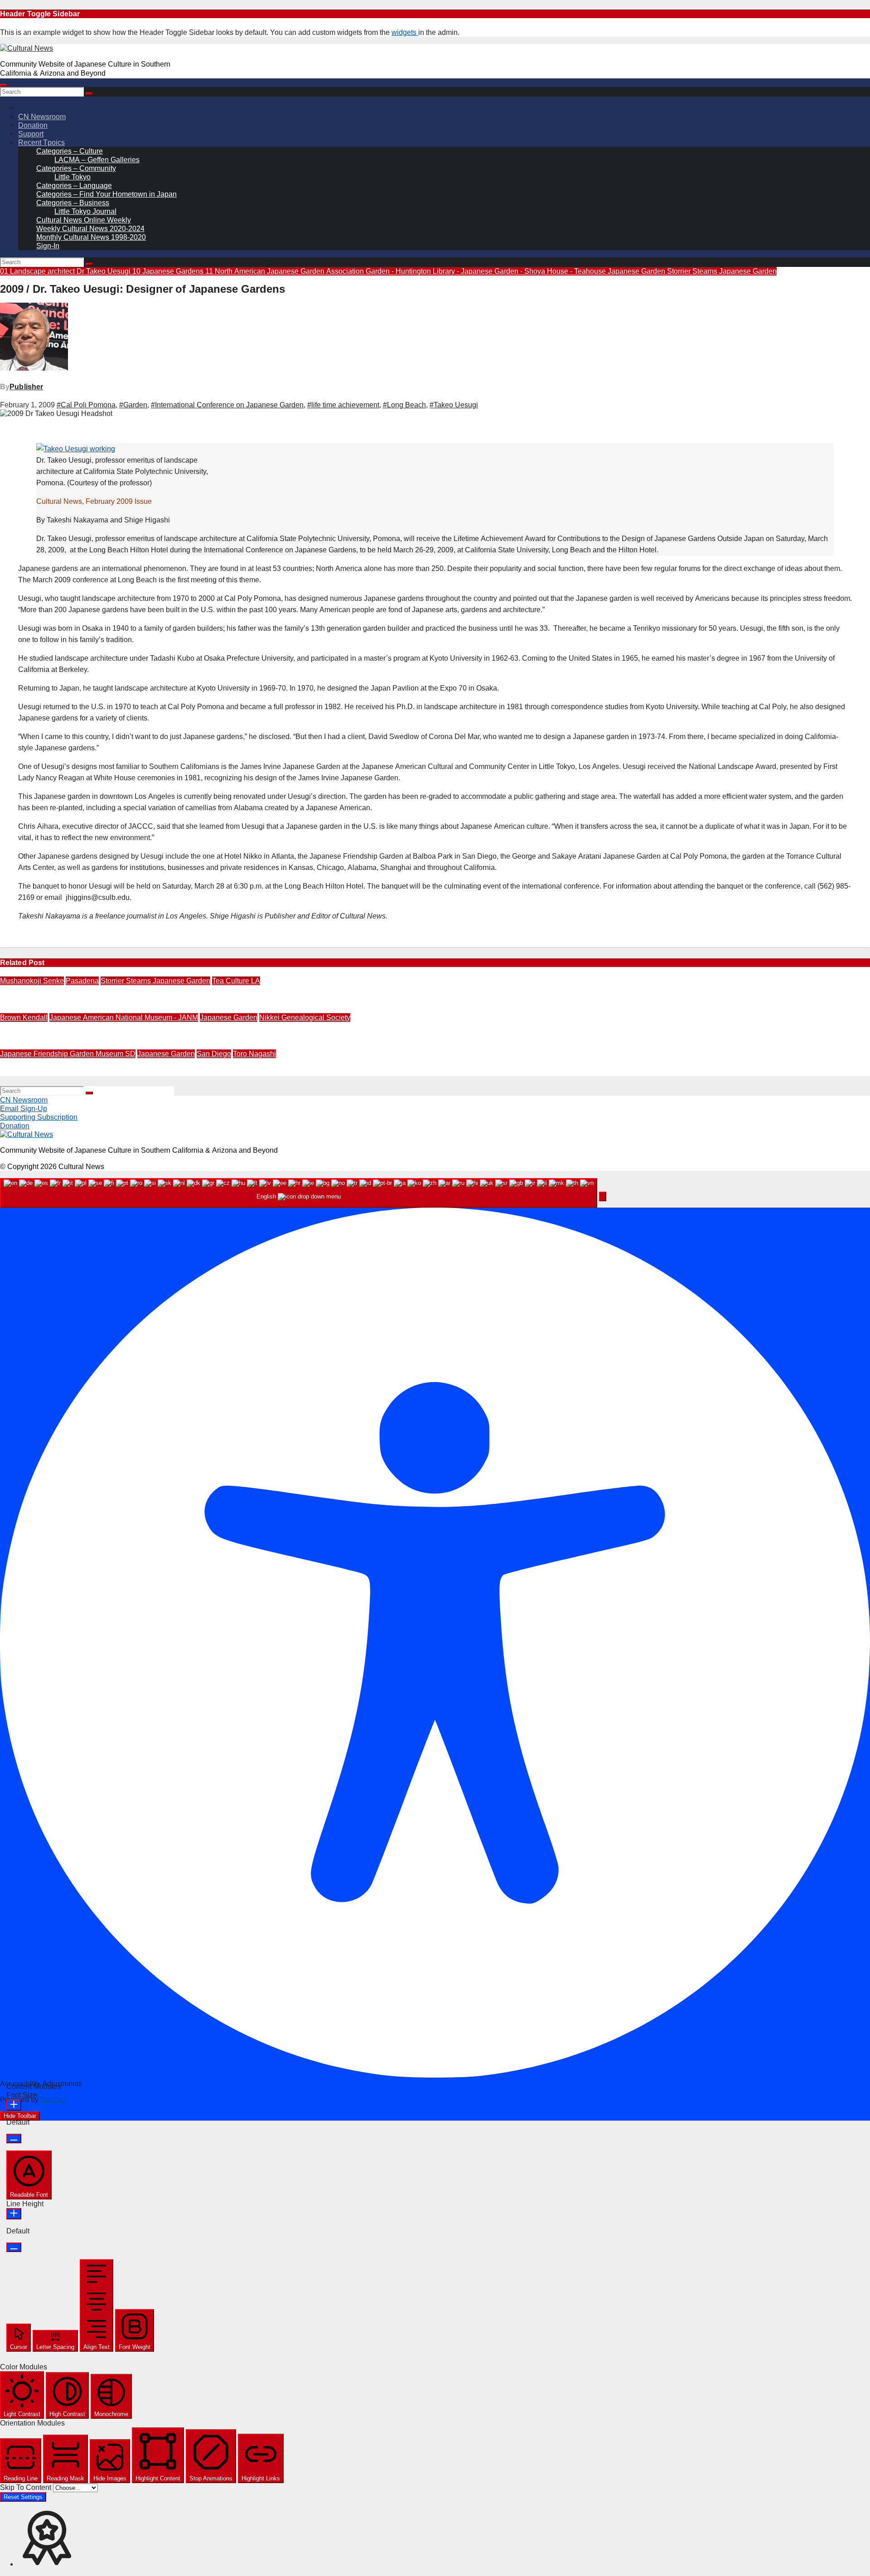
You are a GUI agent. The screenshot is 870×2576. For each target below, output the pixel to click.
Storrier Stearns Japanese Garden (722, 271)
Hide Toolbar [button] (20, 2116)
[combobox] (299, 1193)
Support (31, 134)
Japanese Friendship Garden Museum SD (68, 1054)
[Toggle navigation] (4, 85)
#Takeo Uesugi (454, 405)
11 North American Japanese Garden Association (285, 271)
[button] (603, 1196)
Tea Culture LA (236, 981)
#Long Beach (404, 405)
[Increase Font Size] (14, 2105)
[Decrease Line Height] (14, 2247)
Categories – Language (74, 186)
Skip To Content (27, 2487)
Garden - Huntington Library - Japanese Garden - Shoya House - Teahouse (487, 271)
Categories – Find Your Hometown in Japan (106, 194)
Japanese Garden (637, 271)
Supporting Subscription (39, 1117)
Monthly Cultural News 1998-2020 (91, 237)
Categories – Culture (70, 151)
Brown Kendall (24, 1017)
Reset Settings (23, 2497)
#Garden (133, 405)
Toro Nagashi (254, 1054)
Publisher (26, 387)
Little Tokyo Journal (85, 211)
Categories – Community (76, 168)
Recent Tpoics (41, 143)
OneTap (53, 2100)
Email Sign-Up (24, 1109)
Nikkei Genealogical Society (305, 1017)
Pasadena (82, 981)
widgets (405, 32)
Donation (33, 125)
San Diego (214, 1054)
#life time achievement (343, 405)
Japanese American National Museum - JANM (124, 1017)
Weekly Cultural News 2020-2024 (90, 229)
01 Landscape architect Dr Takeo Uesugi (66, 271)
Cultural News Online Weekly (84, 220)
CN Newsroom (42, 117)
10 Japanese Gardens (169, 271)
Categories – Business (73, 203)
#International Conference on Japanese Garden (227, 405)
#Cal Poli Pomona (86, 405)
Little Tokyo (72, 177)
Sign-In (48, 246)
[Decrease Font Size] (14, 2139)
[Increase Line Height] (14, 2214)
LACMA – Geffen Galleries (97, 160)
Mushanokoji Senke (32, 981)
